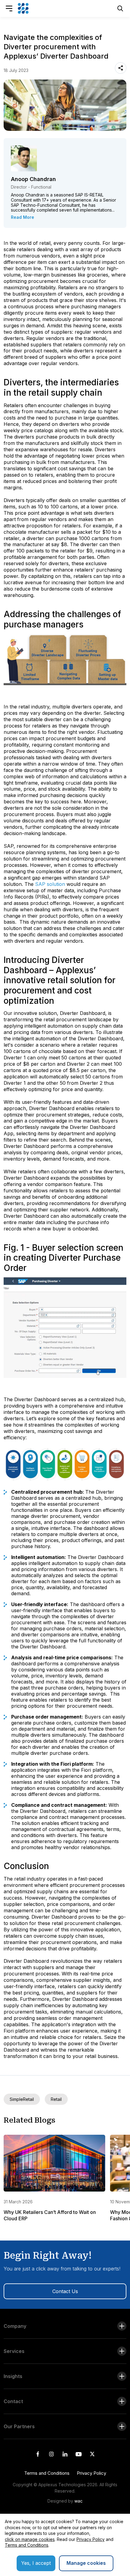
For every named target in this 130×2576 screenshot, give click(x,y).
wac (78, 2501)
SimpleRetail (22, 2099)
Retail (56, 2099)
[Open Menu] (9, 8)
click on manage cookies (30, 2539)
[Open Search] (120, 8)
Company (15, 2326)
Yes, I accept (36, 2563)
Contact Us (65, 2291)
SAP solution (50, 884)
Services (14, 2351)
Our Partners (19, 2426)
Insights (13, 2376)
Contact (13, 2401)
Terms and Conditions (47, 2473)
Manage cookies (86, 2563)
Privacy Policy (91, 2473)
